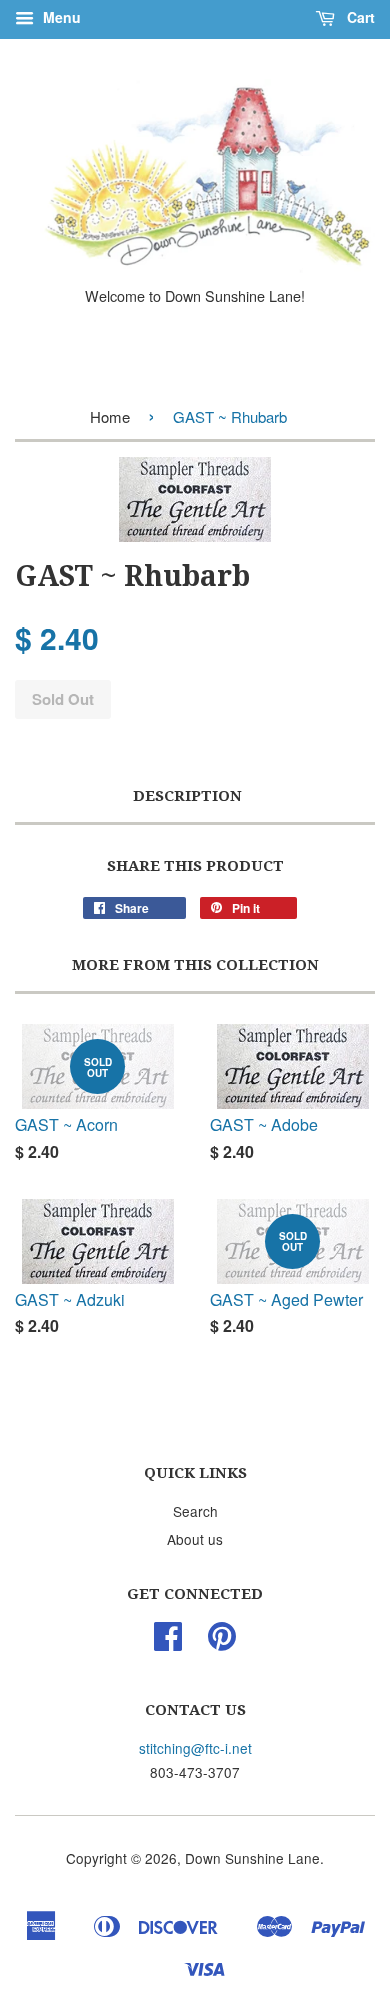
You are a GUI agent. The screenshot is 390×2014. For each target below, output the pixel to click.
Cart (359, 17)
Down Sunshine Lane (252, 1858)
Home (110, 416)
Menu (60, 17)
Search (195, 1511)
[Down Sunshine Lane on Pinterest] (222, 1642)
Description (187, 796)
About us (195, 1539)
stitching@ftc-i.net (195, 1748)
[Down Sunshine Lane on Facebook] (168, 1642)
